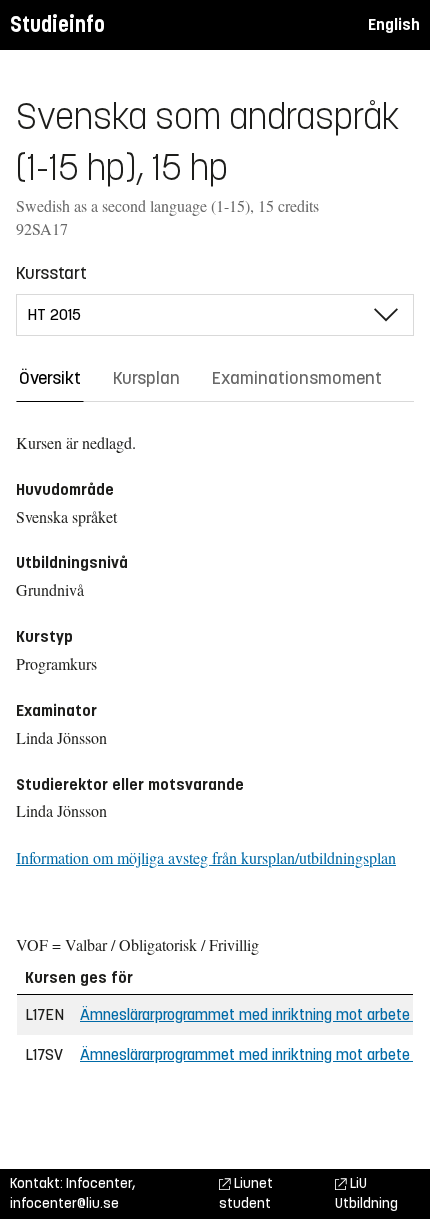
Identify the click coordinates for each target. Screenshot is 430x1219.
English (394, 24)
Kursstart (51, 273)
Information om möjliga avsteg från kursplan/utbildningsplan (206, 857)
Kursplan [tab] (146, 378)
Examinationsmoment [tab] (297, 378)
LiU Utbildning (366, 1193)
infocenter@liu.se (64, 1203)
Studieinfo (57, 24)
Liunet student (246, 1193)
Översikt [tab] (50, 378)
